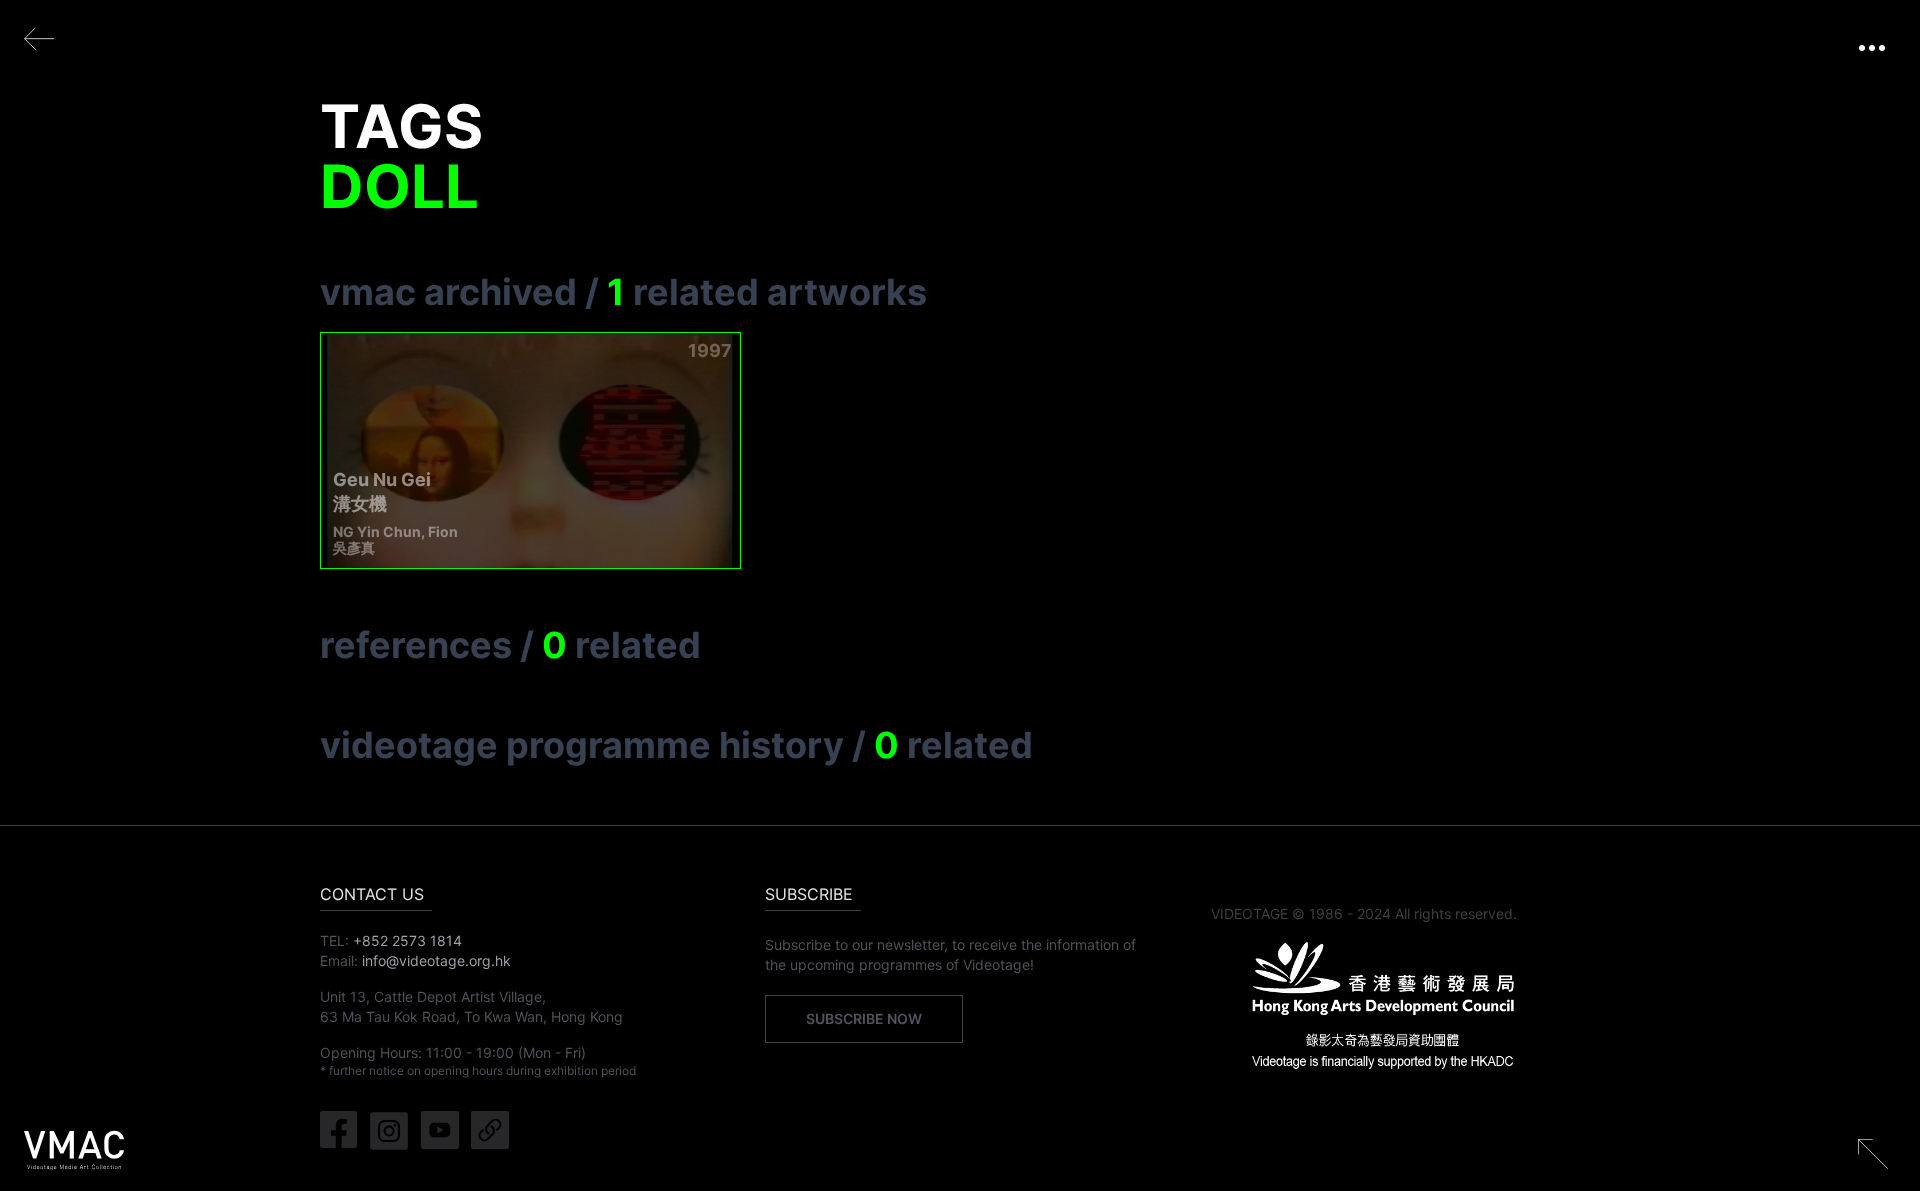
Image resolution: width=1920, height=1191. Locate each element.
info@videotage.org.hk (436, 960)
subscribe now (864, 1018)
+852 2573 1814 (407, 940)
